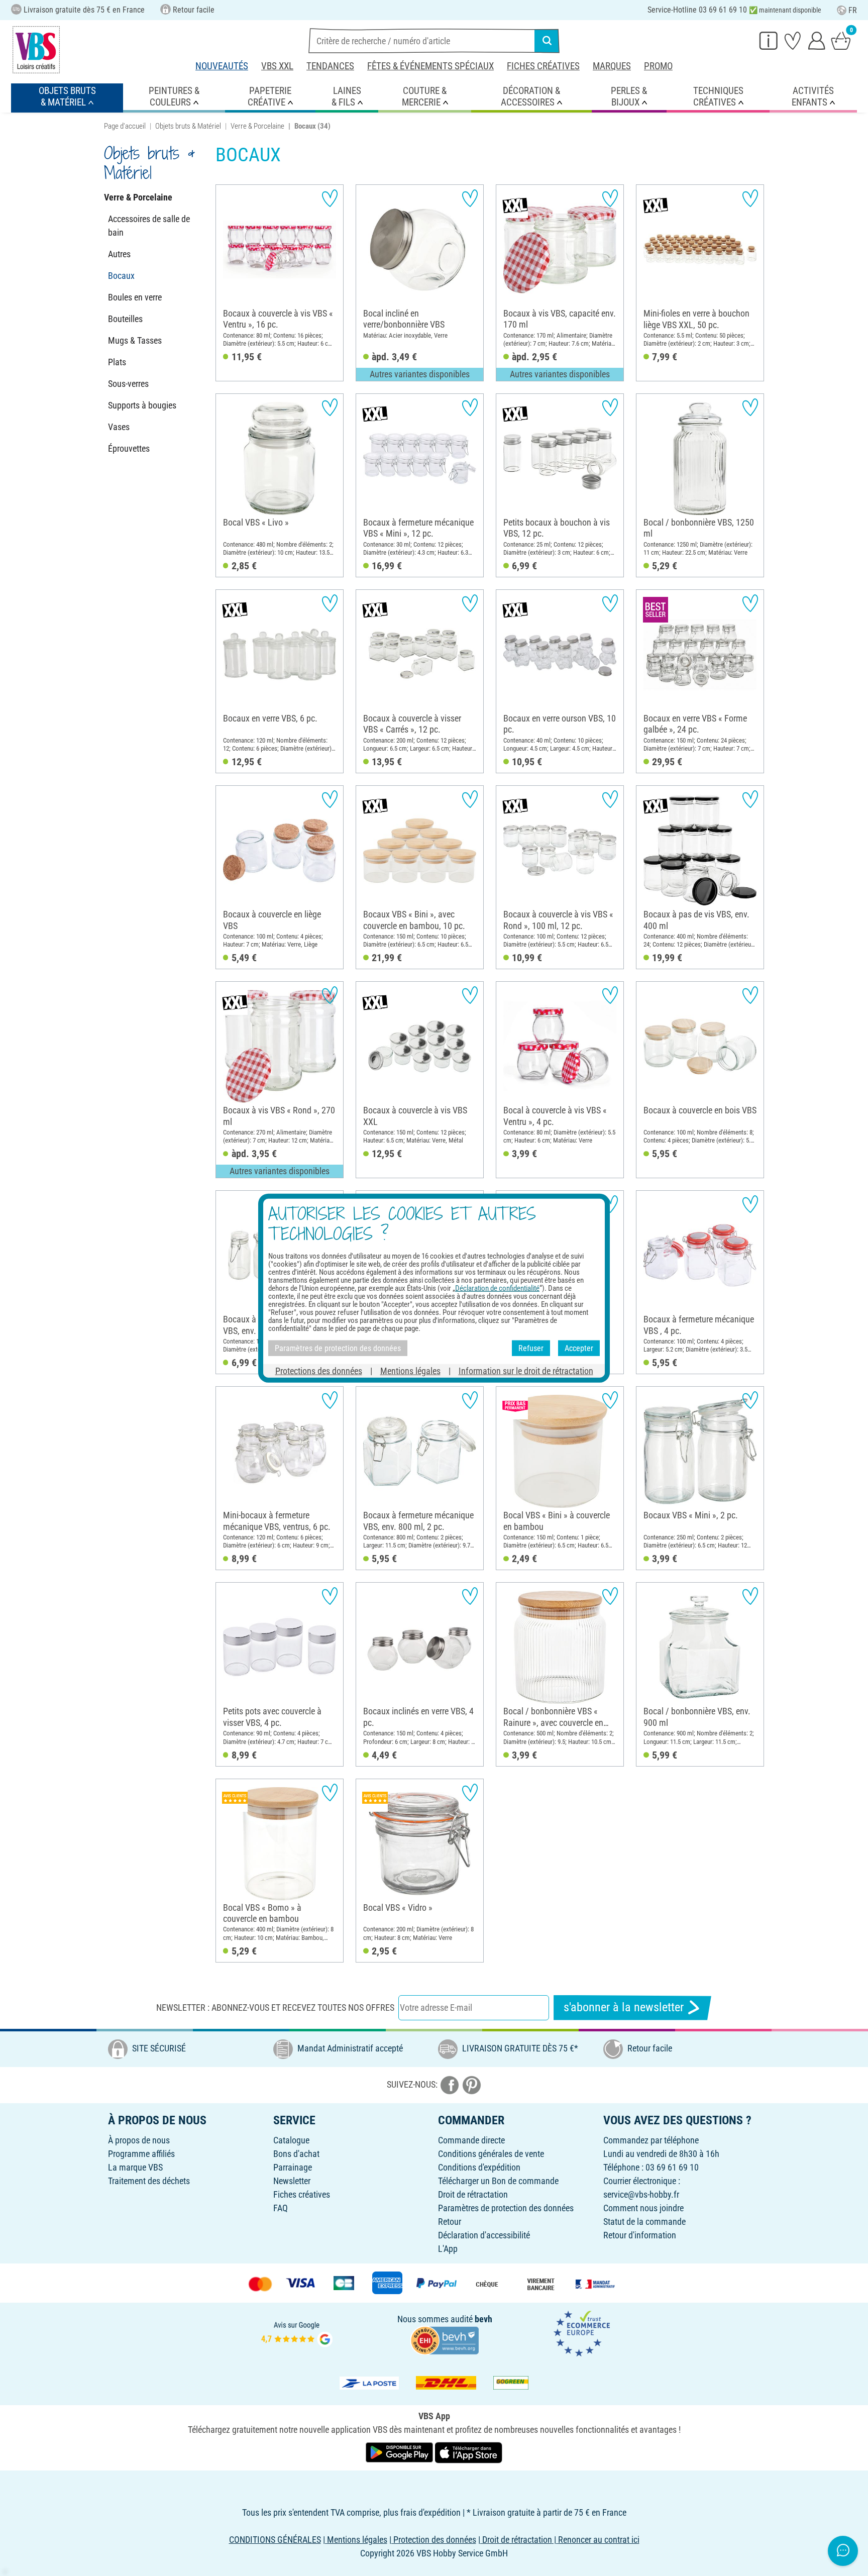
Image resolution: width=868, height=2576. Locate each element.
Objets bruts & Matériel (188, 126)
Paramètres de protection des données (506, 2208)
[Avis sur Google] (297, 2333)
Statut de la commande (644, 2222)
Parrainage (293, 2167)
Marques (612, 66)
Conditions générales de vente (491, 2154)
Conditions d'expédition (479, 2167)
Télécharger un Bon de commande (498, 2181)
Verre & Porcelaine (257, 126)
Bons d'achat (296, 2154)
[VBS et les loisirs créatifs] (36, 50)
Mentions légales (410, 1371)
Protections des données (319, 1371)
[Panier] (841, 40)
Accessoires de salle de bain (149, 226)
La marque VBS (135, 2167)
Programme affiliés (141, 2154)
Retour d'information (640, 2235)
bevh (483, 2319)
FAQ (281, 2208)
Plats (117, 362)
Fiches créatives (543, 66)
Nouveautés (222, 66)
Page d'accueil (125, 126)
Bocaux (121, 276)
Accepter (579, 1348)
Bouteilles (125, 319)
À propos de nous (139, 2140)
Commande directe (471, 2140)
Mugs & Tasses (135, 340)
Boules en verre (135, 297)
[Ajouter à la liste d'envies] (330, 198)
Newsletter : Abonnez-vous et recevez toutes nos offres (275, 2007)
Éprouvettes (129, 448)
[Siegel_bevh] (445, 2340)
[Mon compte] (817, 40)
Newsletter (292, 2181)
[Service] (769, 40)
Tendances (330, 66)
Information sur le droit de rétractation (526, 1371)
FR (853, 10)
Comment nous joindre (643, 2208)
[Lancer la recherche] (547, 41)
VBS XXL (277, 66)
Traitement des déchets (149, 2181)
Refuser (531, 1348)
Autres (119, 254)
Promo (658, 66)
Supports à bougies (142, 405)
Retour (450, 2222)
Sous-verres (128, 384)
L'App (448, 2249)
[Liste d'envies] (793, 40)
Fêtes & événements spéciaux (430, 66)
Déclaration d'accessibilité (484, 2235)
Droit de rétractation (473, 2194)
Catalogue (291, 2140)
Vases (119, 427)
